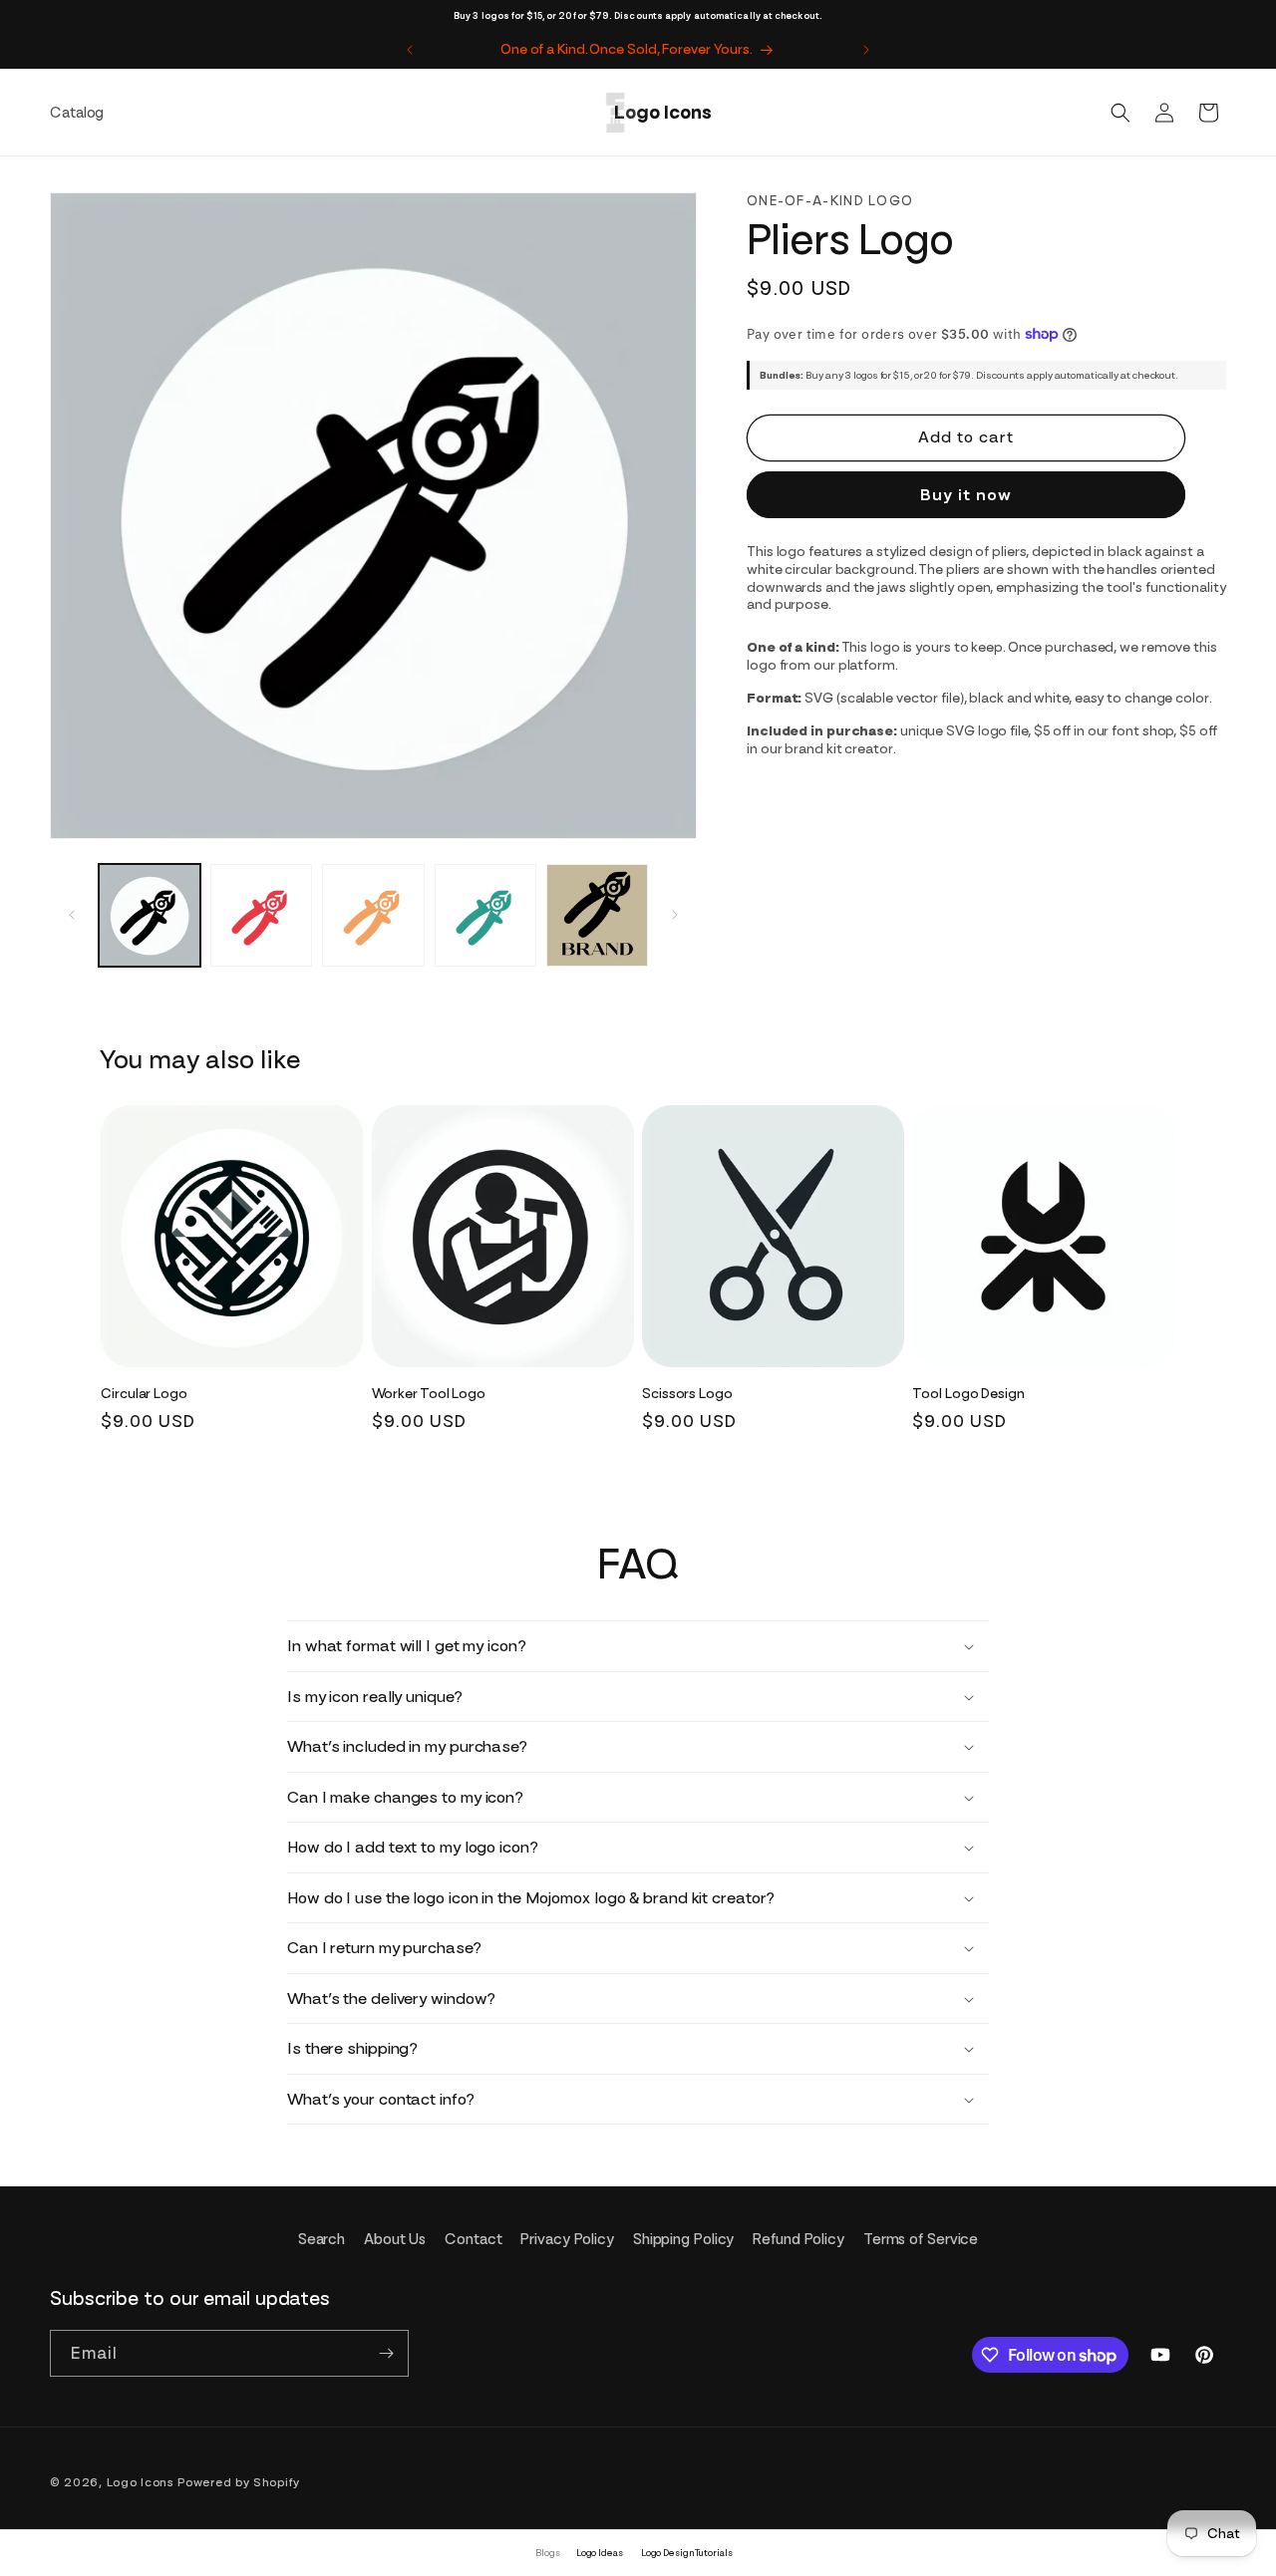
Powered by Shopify (239, 2482)
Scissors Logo (687, 1393)
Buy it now (966, 495)
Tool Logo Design (968, 1393)
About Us (395, 2239)
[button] (1120, 113)
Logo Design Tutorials (687, 2553)
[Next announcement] (866, 50)
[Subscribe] (386, 2353)
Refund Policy (798, 2239)
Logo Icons (141, 2482)
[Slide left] (72, 915)
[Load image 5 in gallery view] (597, 915)
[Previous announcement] (410, 50)
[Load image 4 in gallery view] (485, 915)
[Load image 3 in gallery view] (373, 915)
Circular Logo (144, 1393)
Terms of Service (921, 2239)
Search (321, 2239)
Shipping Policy (684, 2239)
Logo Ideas (600, 2553)
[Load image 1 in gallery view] (150, 915)
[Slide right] (675, 915)
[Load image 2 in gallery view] (261, 915)
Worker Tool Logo (429, 1393)
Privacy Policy (567, 2239)
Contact (473, 2239)
